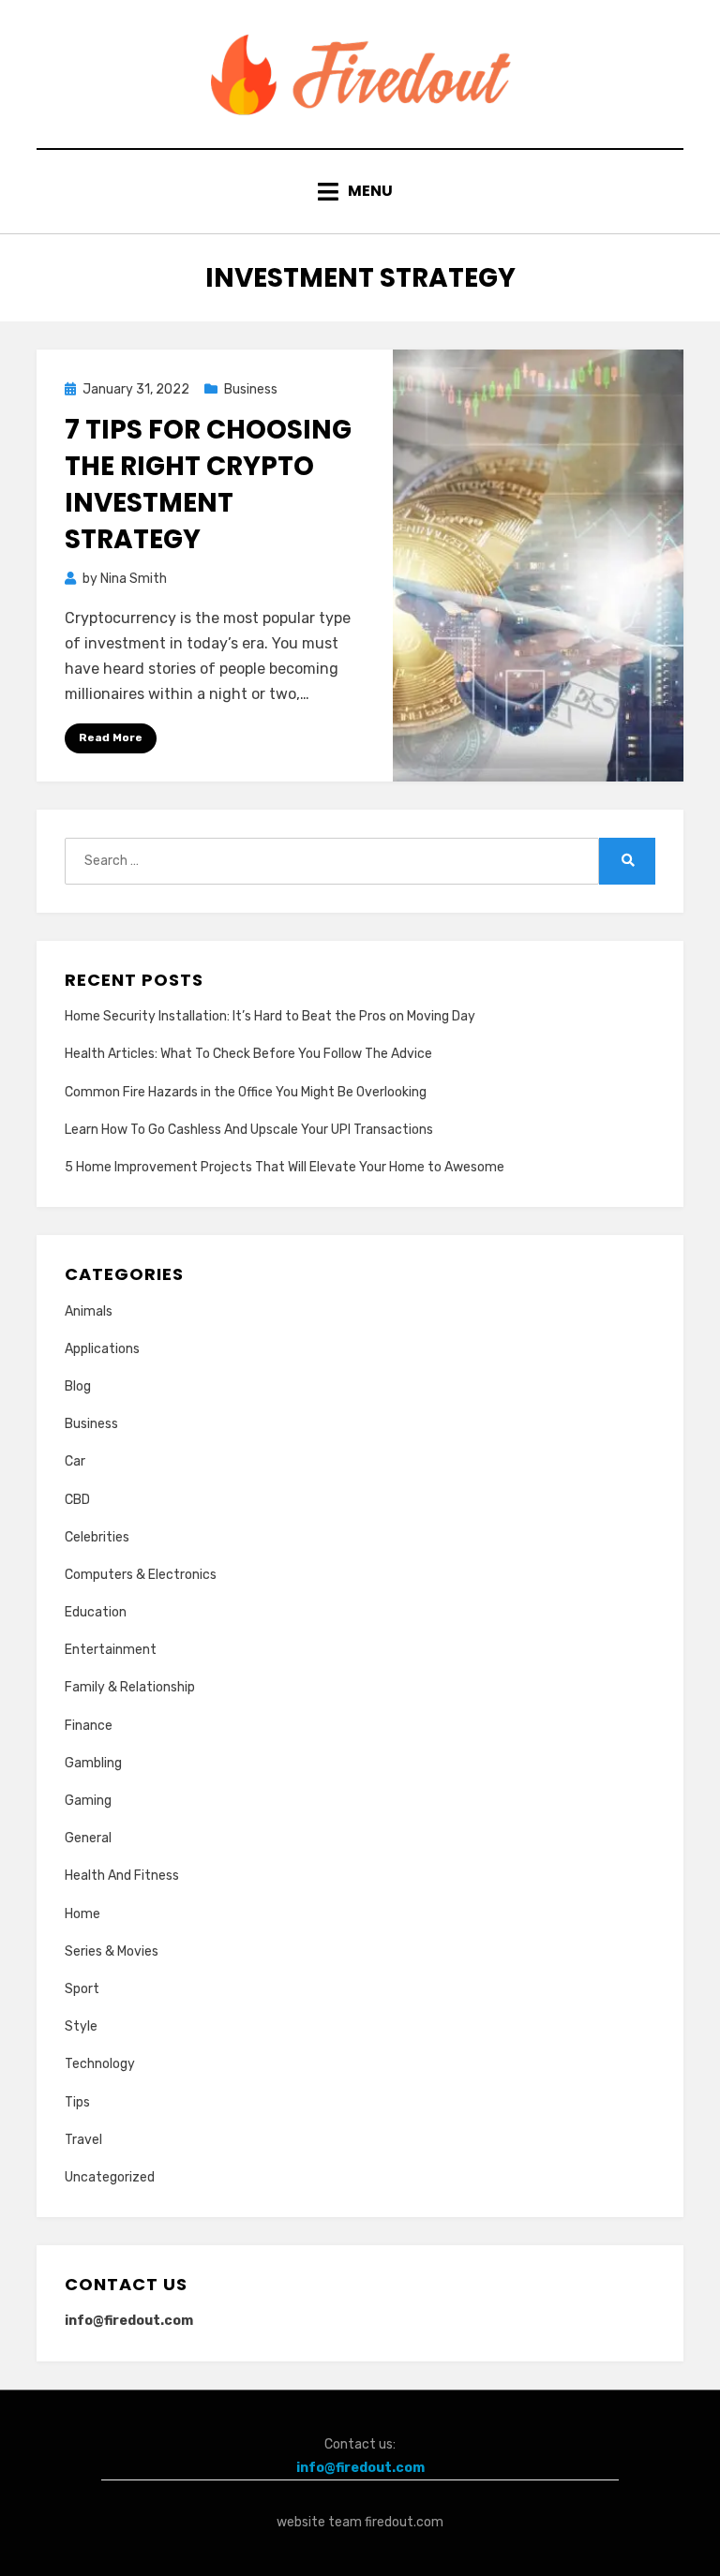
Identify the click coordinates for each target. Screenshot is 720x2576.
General (88, 1838)
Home (82, 1914)
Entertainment (111, 1650)
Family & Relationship (130, 1687)
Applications (102, 1349)
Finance (89, 1726)
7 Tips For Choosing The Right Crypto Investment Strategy (208, 485)
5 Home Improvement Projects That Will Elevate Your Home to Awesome (285, 1167)
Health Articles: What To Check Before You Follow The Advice (248, 1054)
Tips (77, 2102)
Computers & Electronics (141, 1575)
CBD (77, 1500)
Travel (83, 2140)
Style (81, 2026)
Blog (78, 1386)
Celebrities (97, 1537)
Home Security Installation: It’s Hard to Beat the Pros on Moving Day (270, 1016)
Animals (89, 1311)
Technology (100, 2064)
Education (96, 1612)
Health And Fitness (122, 1876)
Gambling (93, 1763)
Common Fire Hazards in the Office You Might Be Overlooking (246, 1092)
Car (75, 1461)
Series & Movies (112, 1951)
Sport (82, 1989)
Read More (111, 737)
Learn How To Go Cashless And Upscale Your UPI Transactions (249, 1130)
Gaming (88, 1801)
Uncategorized (110, 2177)
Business (251, 389)
